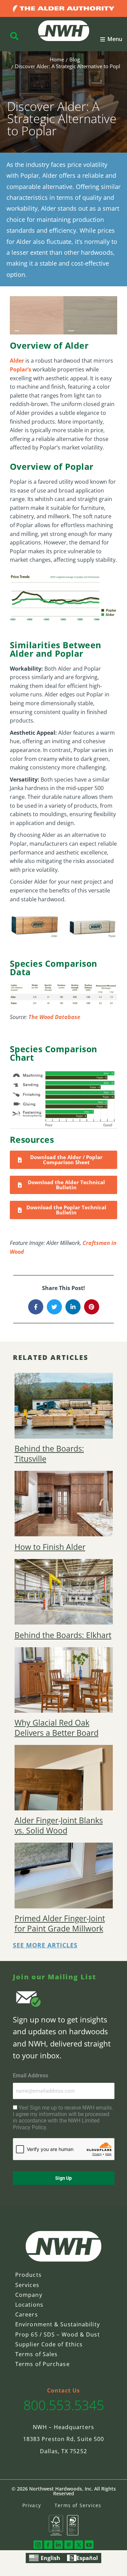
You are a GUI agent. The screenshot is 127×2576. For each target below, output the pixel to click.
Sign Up (63, 2178)
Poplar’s (20, 369)
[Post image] (64, 1406)
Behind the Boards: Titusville (49, 1454)
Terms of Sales (36, 2354)
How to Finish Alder (50, 1547)
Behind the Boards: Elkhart (63, 1635)
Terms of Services (78, 2505)
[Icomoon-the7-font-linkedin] (58, 2545)
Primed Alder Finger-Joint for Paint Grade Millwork (60, 1924)
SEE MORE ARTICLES (45, 1945)
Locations (29, 2305)
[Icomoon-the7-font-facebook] (48, 2545)
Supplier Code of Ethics (49, 2344)
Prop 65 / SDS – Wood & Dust (58, 2334)
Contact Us (64, 2390)
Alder (17, 361)
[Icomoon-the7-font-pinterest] (69, 2545)
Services (27, 2285)
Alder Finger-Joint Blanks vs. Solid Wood (59, 1826)
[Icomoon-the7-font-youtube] (89, 2545)
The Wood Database (54, 1017)
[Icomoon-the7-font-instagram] (38, 2545)
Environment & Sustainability (58, 2324)
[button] (111, 39)
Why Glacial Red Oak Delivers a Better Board (57, 1728)
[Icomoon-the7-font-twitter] (79, 2545)
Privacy (32, 2505)
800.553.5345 (64, 2405)
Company (29, 2295)
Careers (27, 2314)
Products (28, 2275)
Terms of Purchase (43, 2364)
